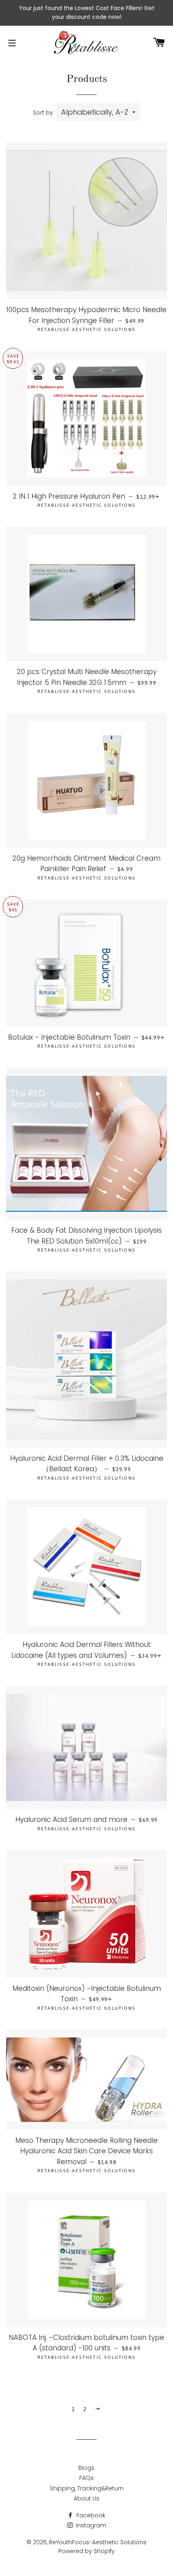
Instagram (90, 2525)
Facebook (90, 2515)
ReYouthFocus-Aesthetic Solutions (98, 2542)
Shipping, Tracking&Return (87, 2488)
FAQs (86, 2478)
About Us (86, 2498)
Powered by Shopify (86, 2551)
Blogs (86, 2468)
